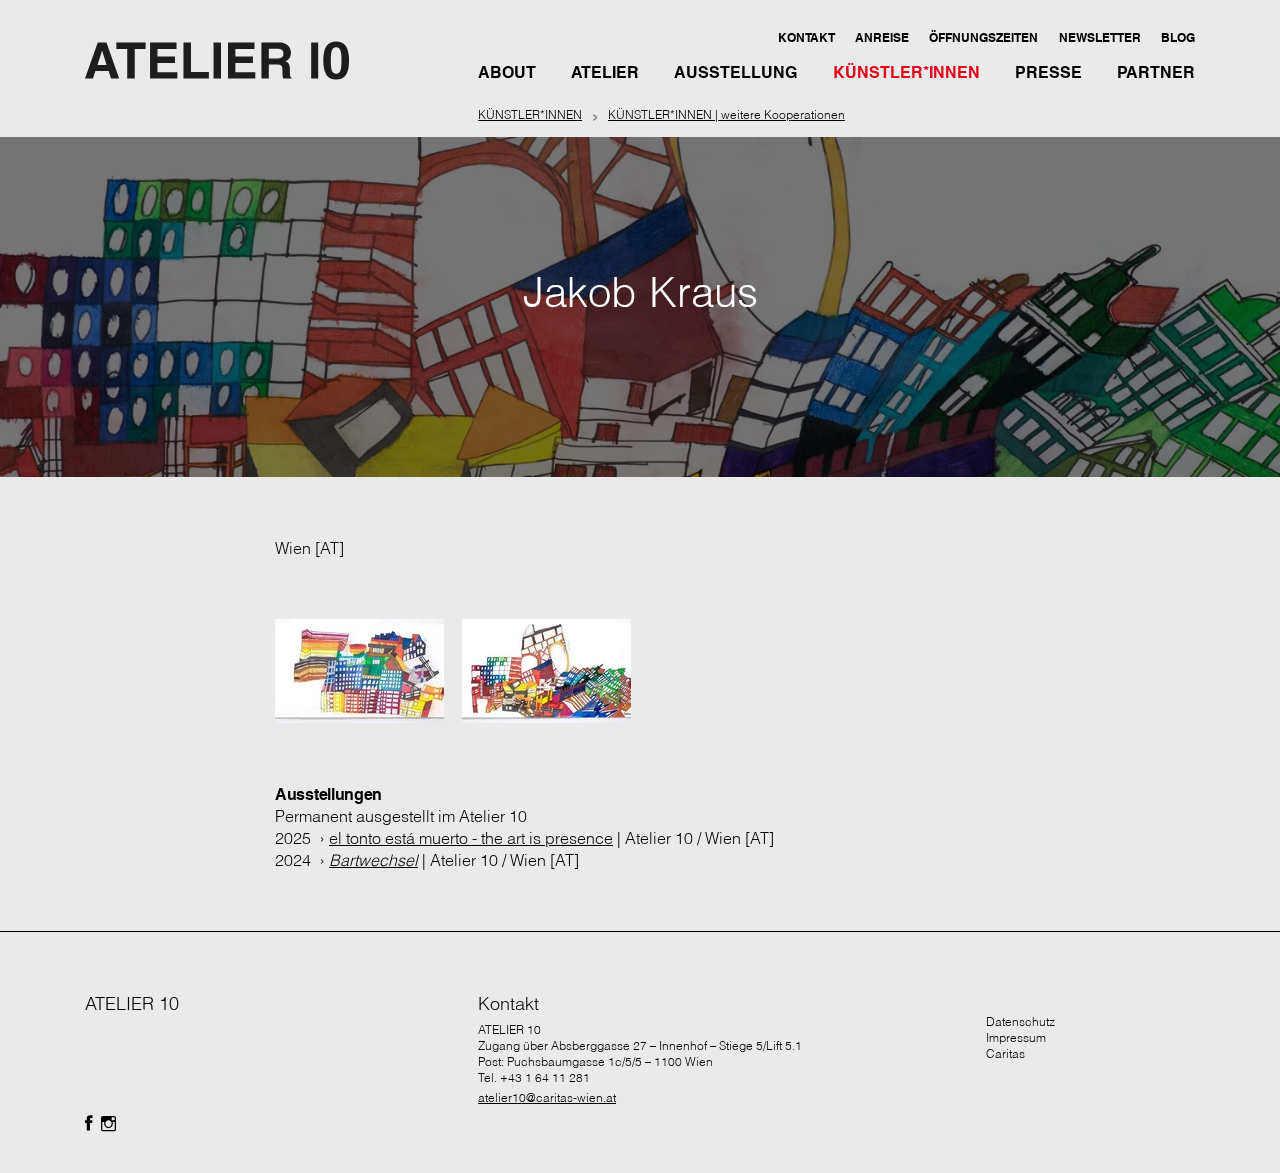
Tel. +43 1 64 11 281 (534, 1077)
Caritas (1005, 1053)
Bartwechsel (373, 860)
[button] (805, 37)
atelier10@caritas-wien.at (547, 1097)
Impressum (1016, 1037)
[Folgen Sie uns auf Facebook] (89, 1124)
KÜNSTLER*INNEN (530, 114)
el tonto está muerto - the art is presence (471, 838)
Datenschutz (1020, 1021)
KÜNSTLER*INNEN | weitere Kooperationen (726, 114)
